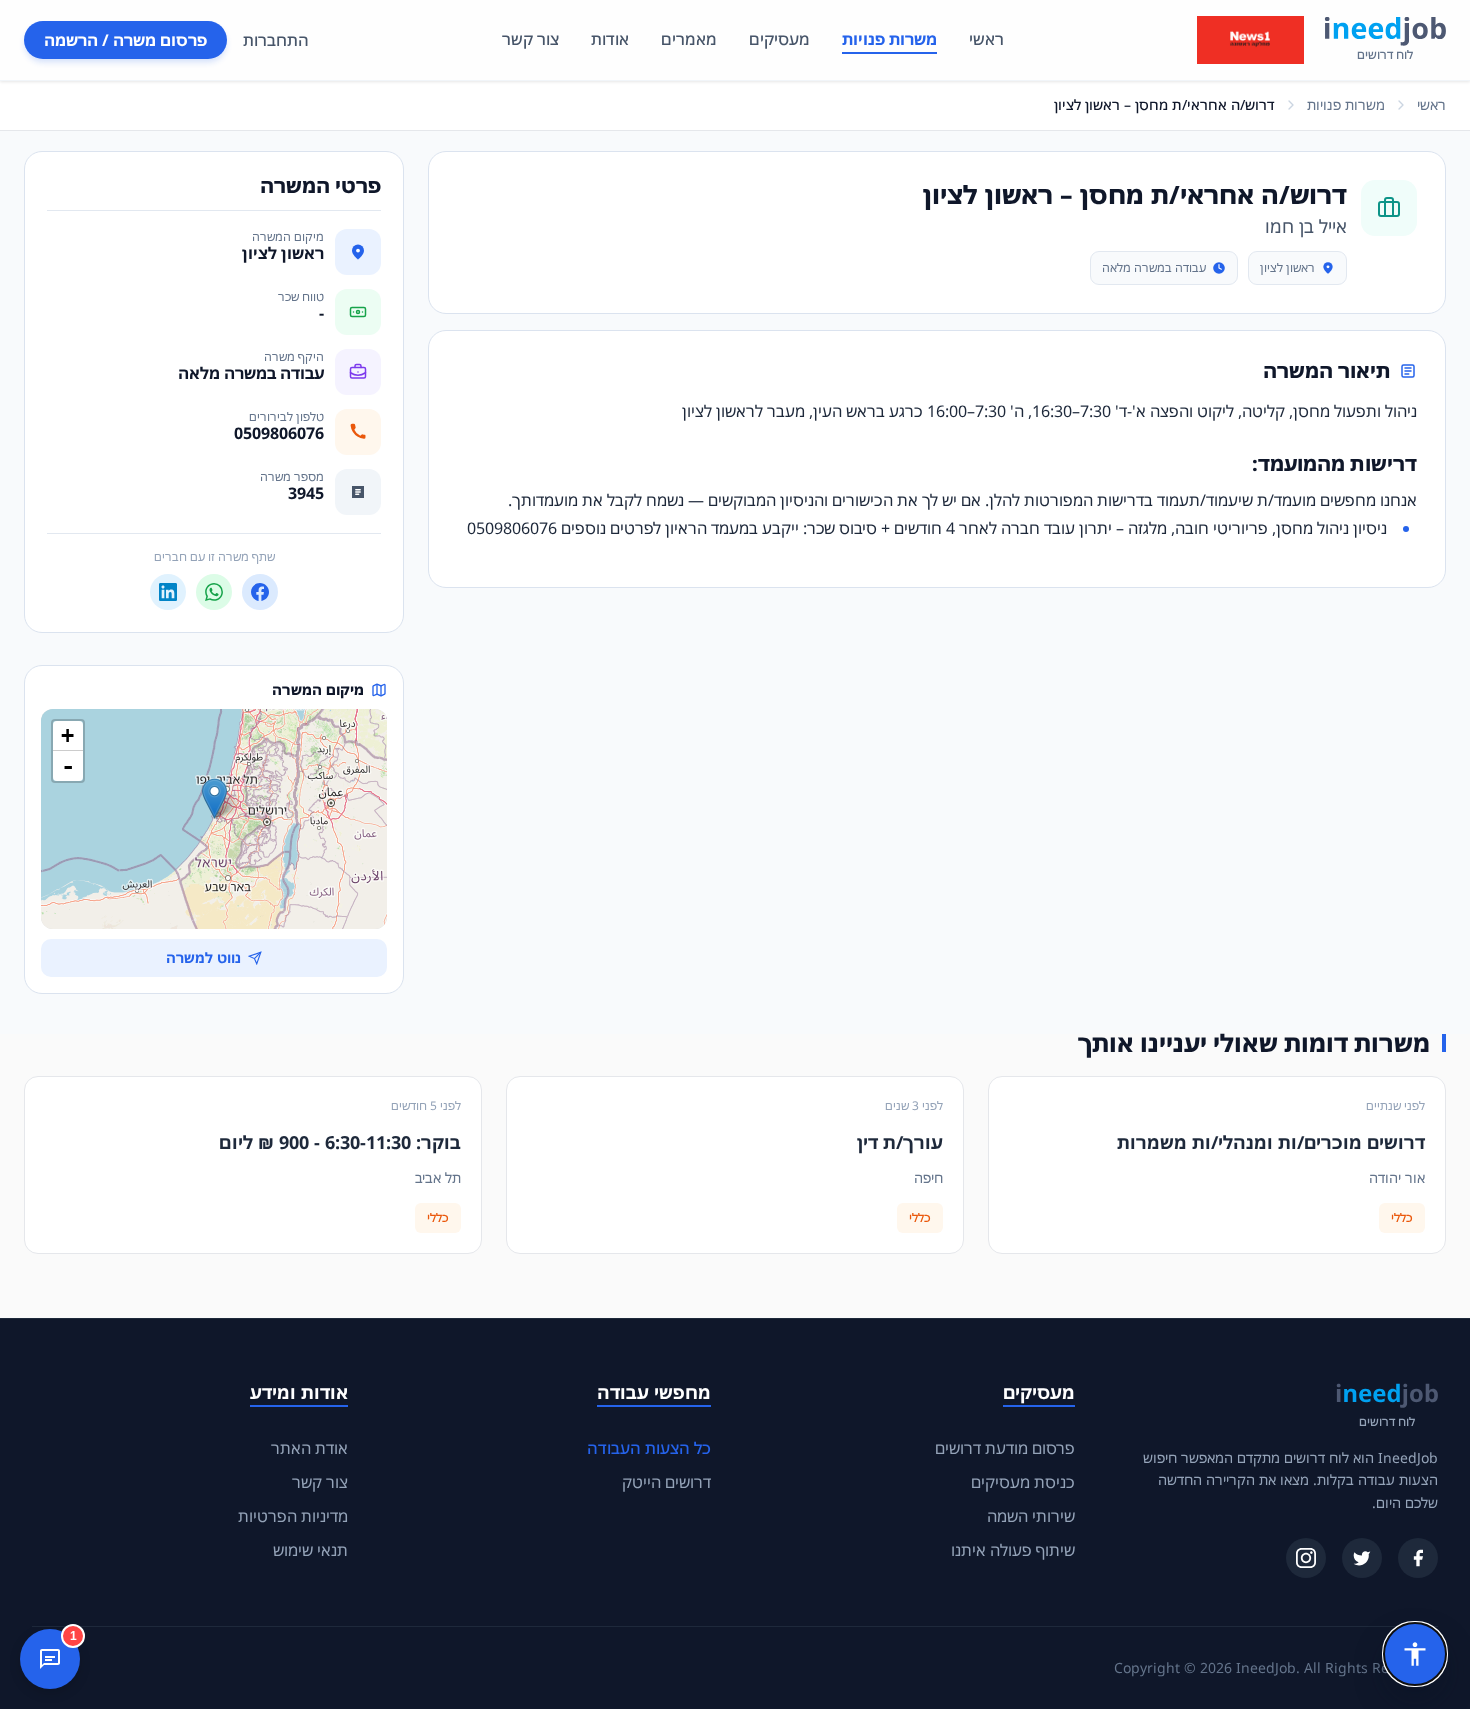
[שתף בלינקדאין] (168, 592)
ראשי (986, 39)
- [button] (68, 766)
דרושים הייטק (666, 1482)
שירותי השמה (1031, 1516)
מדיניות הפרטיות (293, 1516)
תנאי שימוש (310, 1550)
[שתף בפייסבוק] (260, 592)
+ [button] (67, 735)
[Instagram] (1306, 1558)
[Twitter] (1362, 1558)
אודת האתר (309, 1448)
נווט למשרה (203, 957)
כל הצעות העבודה (649, 1448)
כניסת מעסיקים (1023, 1482)
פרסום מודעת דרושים (1005, 1448)
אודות (610, 39)
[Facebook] (1418, 1558)
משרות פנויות (889, 39)
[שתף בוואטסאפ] (214, 592)
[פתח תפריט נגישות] (1415, 1654)
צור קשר (530, 39)
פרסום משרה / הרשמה (125, 40)
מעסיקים (779, 39)
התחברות (276, 40)
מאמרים (689, 39)
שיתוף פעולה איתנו (1013, 1550)
